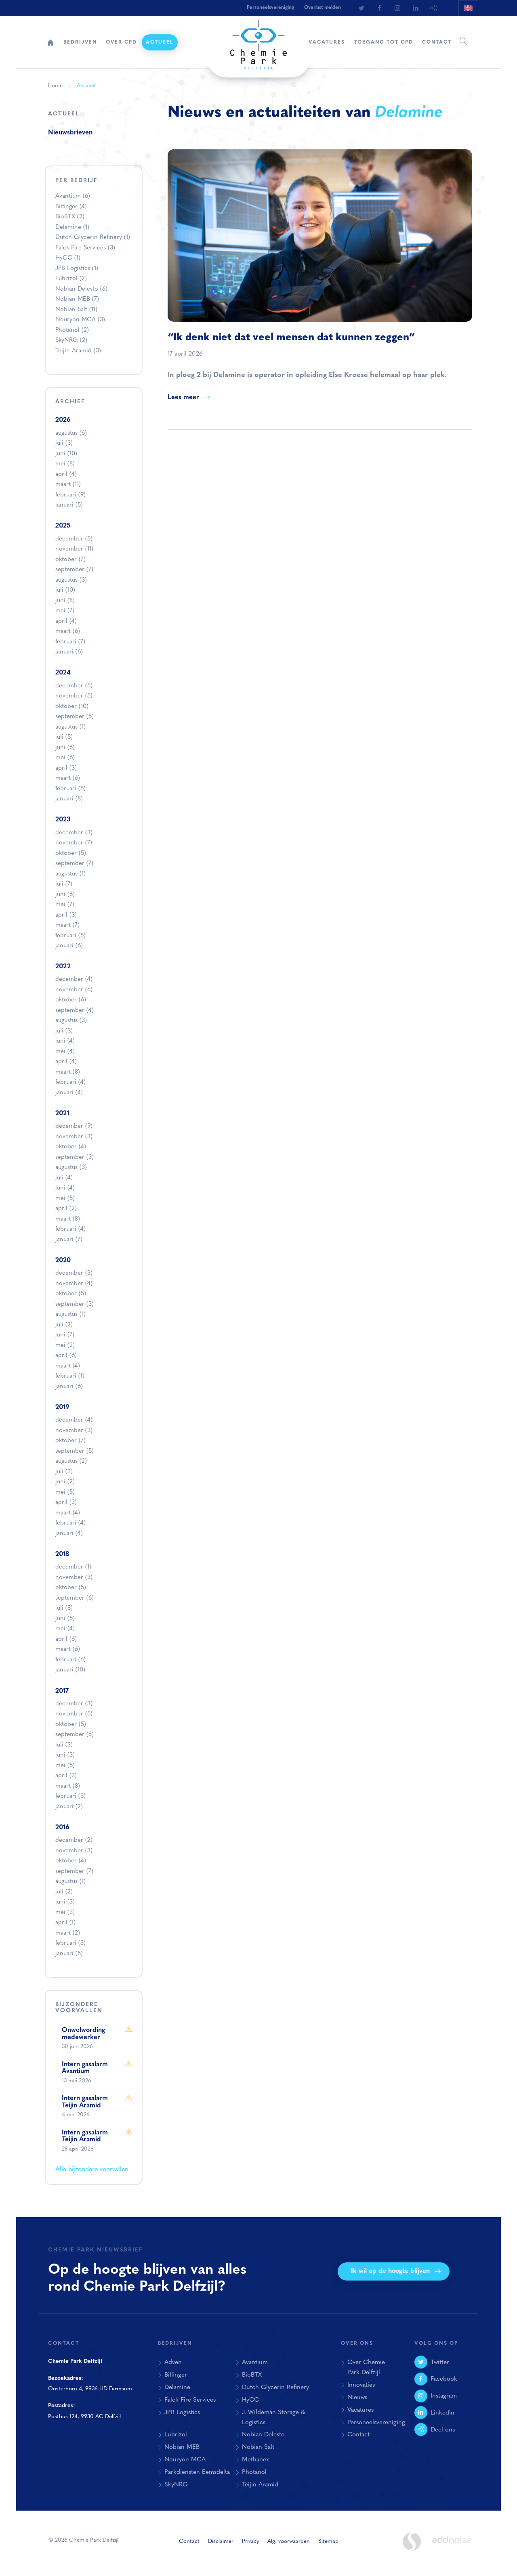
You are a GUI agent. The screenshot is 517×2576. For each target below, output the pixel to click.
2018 (62, 1554)
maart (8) (68, 1072)
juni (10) (66, 454)
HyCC (68, 258)
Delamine (72, 227)
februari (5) (70, 789)
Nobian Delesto (81, 289)
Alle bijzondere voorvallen (92, 2170)
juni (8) (65, 601)
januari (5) (69, 505)
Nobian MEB (77, 299)
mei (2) (65, 1346)
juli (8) (64, 1608)
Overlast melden (323, 8)
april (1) (65, 1923)
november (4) (74, 1284)
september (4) (75, 1011)
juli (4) (64, 1178)
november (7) (74, 843)
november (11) (74, 549)
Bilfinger (71, 207)
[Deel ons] (434, 8)
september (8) (75, 1735)
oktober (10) (72, 707)
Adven (173, 2362)
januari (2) (69, 1807)
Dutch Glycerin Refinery (93, 238)
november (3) (74, 1137)
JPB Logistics (77, 269)
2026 (63, 420)
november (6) (74, 990)
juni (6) (65, 748)
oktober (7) (70, 560)
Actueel (160, 42)
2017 (62, 1691)
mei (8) (65, 464)
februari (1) (70, 1376)
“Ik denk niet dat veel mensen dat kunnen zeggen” (291, 338)
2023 (63, 820)
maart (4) (68, 1366)
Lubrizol (71, 279)
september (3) (75, 1157)
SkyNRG (71, 340)
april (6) (66, 1356)
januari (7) (69, 1240)
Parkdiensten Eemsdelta (197, 2472)
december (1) (73, 1567)
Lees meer (183, 398)
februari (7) (70, 642)
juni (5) (65, 1619)
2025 (63, 526)
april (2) (66, 1209)
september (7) (74, 570)
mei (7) (65, 611)
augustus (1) (70, 727)
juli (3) (64, 443)
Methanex (255, 2460)
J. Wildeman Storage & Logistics (273, 2418)
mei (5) (65, 1199)
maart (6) (68, 631)
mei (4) (65, 1052)
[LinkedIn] (416, 8)
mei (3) (65, 1913)
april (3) (66, 768)
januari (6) (69, 652)
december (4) (74, 979)
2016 (62, 1828)
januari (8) (69, 799)
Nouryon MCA (80, 320)
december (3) (74, 833)
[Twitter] (361, 8)
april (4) (66, 474)
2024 (63, 673)
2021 (62, 1114)
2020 (63, 1261)
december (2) (74, 1840)
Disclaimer (221, 2541)
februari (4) (70, 1082)
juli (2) (64, 1325)
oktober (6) (71, 1000)
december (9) (74, 1126)
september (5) (75, 717)
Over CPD (121, 42)
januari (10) (70, 1670)
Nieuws (357, 2398)
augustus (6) (71, 433)
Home (50, 42)
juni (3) (65, 1755)
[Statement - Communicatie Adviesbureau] (412, 2541)
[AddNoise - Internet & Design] (452, 2547)
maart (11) (68, 485)
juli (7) (64, 884)
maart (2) (68, 1933)
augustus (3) (71, 580)
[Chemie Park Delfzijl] (258, 41)
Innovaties (361, 2385)
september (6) (75, 1598)
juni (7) (65, 1335)
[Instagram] (397, 8)
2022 (63, 967)
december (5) (74, 539)
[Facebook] (379, 8)
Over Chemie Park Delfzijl (366, 2368)
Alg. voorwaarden (289, 2541)
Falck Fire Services (85, 248)
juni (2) (65, 1482)
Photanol (72, 330)
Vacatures (327, 42)
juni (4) (65, 1041)
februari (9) (70, 495)
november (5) (74, 696)
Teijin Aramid (78, 351)
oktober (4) (71, 1147)
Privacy (250, 2541)
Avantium (73, 196)
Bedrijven (80, 42)
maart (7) (67, 925)
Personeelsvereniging (270, 8)
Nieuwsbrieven (70, 133)
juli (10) (65, 590)
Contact (437, 42)
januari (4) (69, 1093)
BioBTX (70, 217)
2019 (62, 1407)
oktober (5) (71, 853)
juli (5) (64, 737)
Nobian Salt (76, 310)
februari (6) (70, 1660)
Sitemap (328, 2541)
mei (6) (65, 758)
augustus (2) (71, 1461)
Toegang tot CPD (384, 42)
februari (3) (70, 1796)
